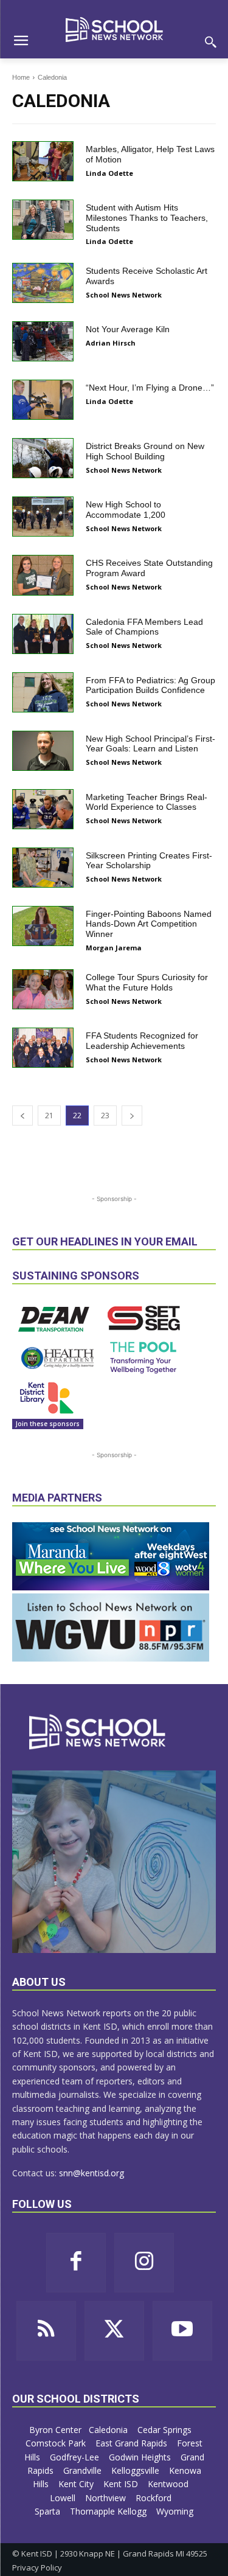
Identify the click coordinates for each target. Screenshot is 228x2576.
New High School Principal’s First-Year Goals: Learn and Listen (150, 744)
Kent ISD (122, 2484)
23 (105, 1116)
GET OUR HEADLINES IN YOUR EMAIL (105, 1241)
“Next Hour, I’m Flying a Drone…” (150, 388)
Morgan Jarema (114, 948)
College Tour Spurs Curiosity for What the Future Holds (147, 982)
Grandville (84, 2470)
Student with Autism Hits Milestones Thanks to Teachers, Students (147, 218)
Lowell (64, 2498)
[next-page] (132, 1116)
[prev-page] (22, 1116)
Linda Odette (109, 173)
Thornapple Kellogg (109, 2511)
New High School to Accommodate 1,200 (126, 510)
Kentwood (169, 2484)
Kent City (77, 2484)
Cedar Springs (166, 2430)
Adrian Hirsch (111, 343)
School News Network (124, 295)
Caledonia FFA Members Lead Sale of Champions (144, 627)
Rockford (155, 2498)
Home (21, 77)
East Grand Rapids (133, 2443)
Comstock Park (57, 2443)
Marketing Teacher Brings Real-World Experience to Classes (147, 802)
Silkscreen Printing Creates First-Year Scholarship (149, 861)
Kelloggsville (136, 2470)
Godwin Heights (141, 2457)
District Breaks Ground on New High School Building (145, 451)
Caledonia (109, 2430)
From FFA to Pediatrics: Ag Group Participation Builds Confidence (150, 685)
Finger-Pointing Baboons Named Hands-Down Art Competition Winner (149, 924)
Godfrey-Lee (76, 2457)
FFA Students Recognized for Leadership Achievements (142, 1041)
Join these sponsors (48, 1424)
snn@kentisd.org (92, 2173)
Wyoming (175, 2511)
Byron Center (55, 2430)
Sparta (49, 2511)
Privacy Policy (37, 2567)
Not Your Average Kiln (128, 329)
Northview (107, 2498)
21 (49, 1116)
